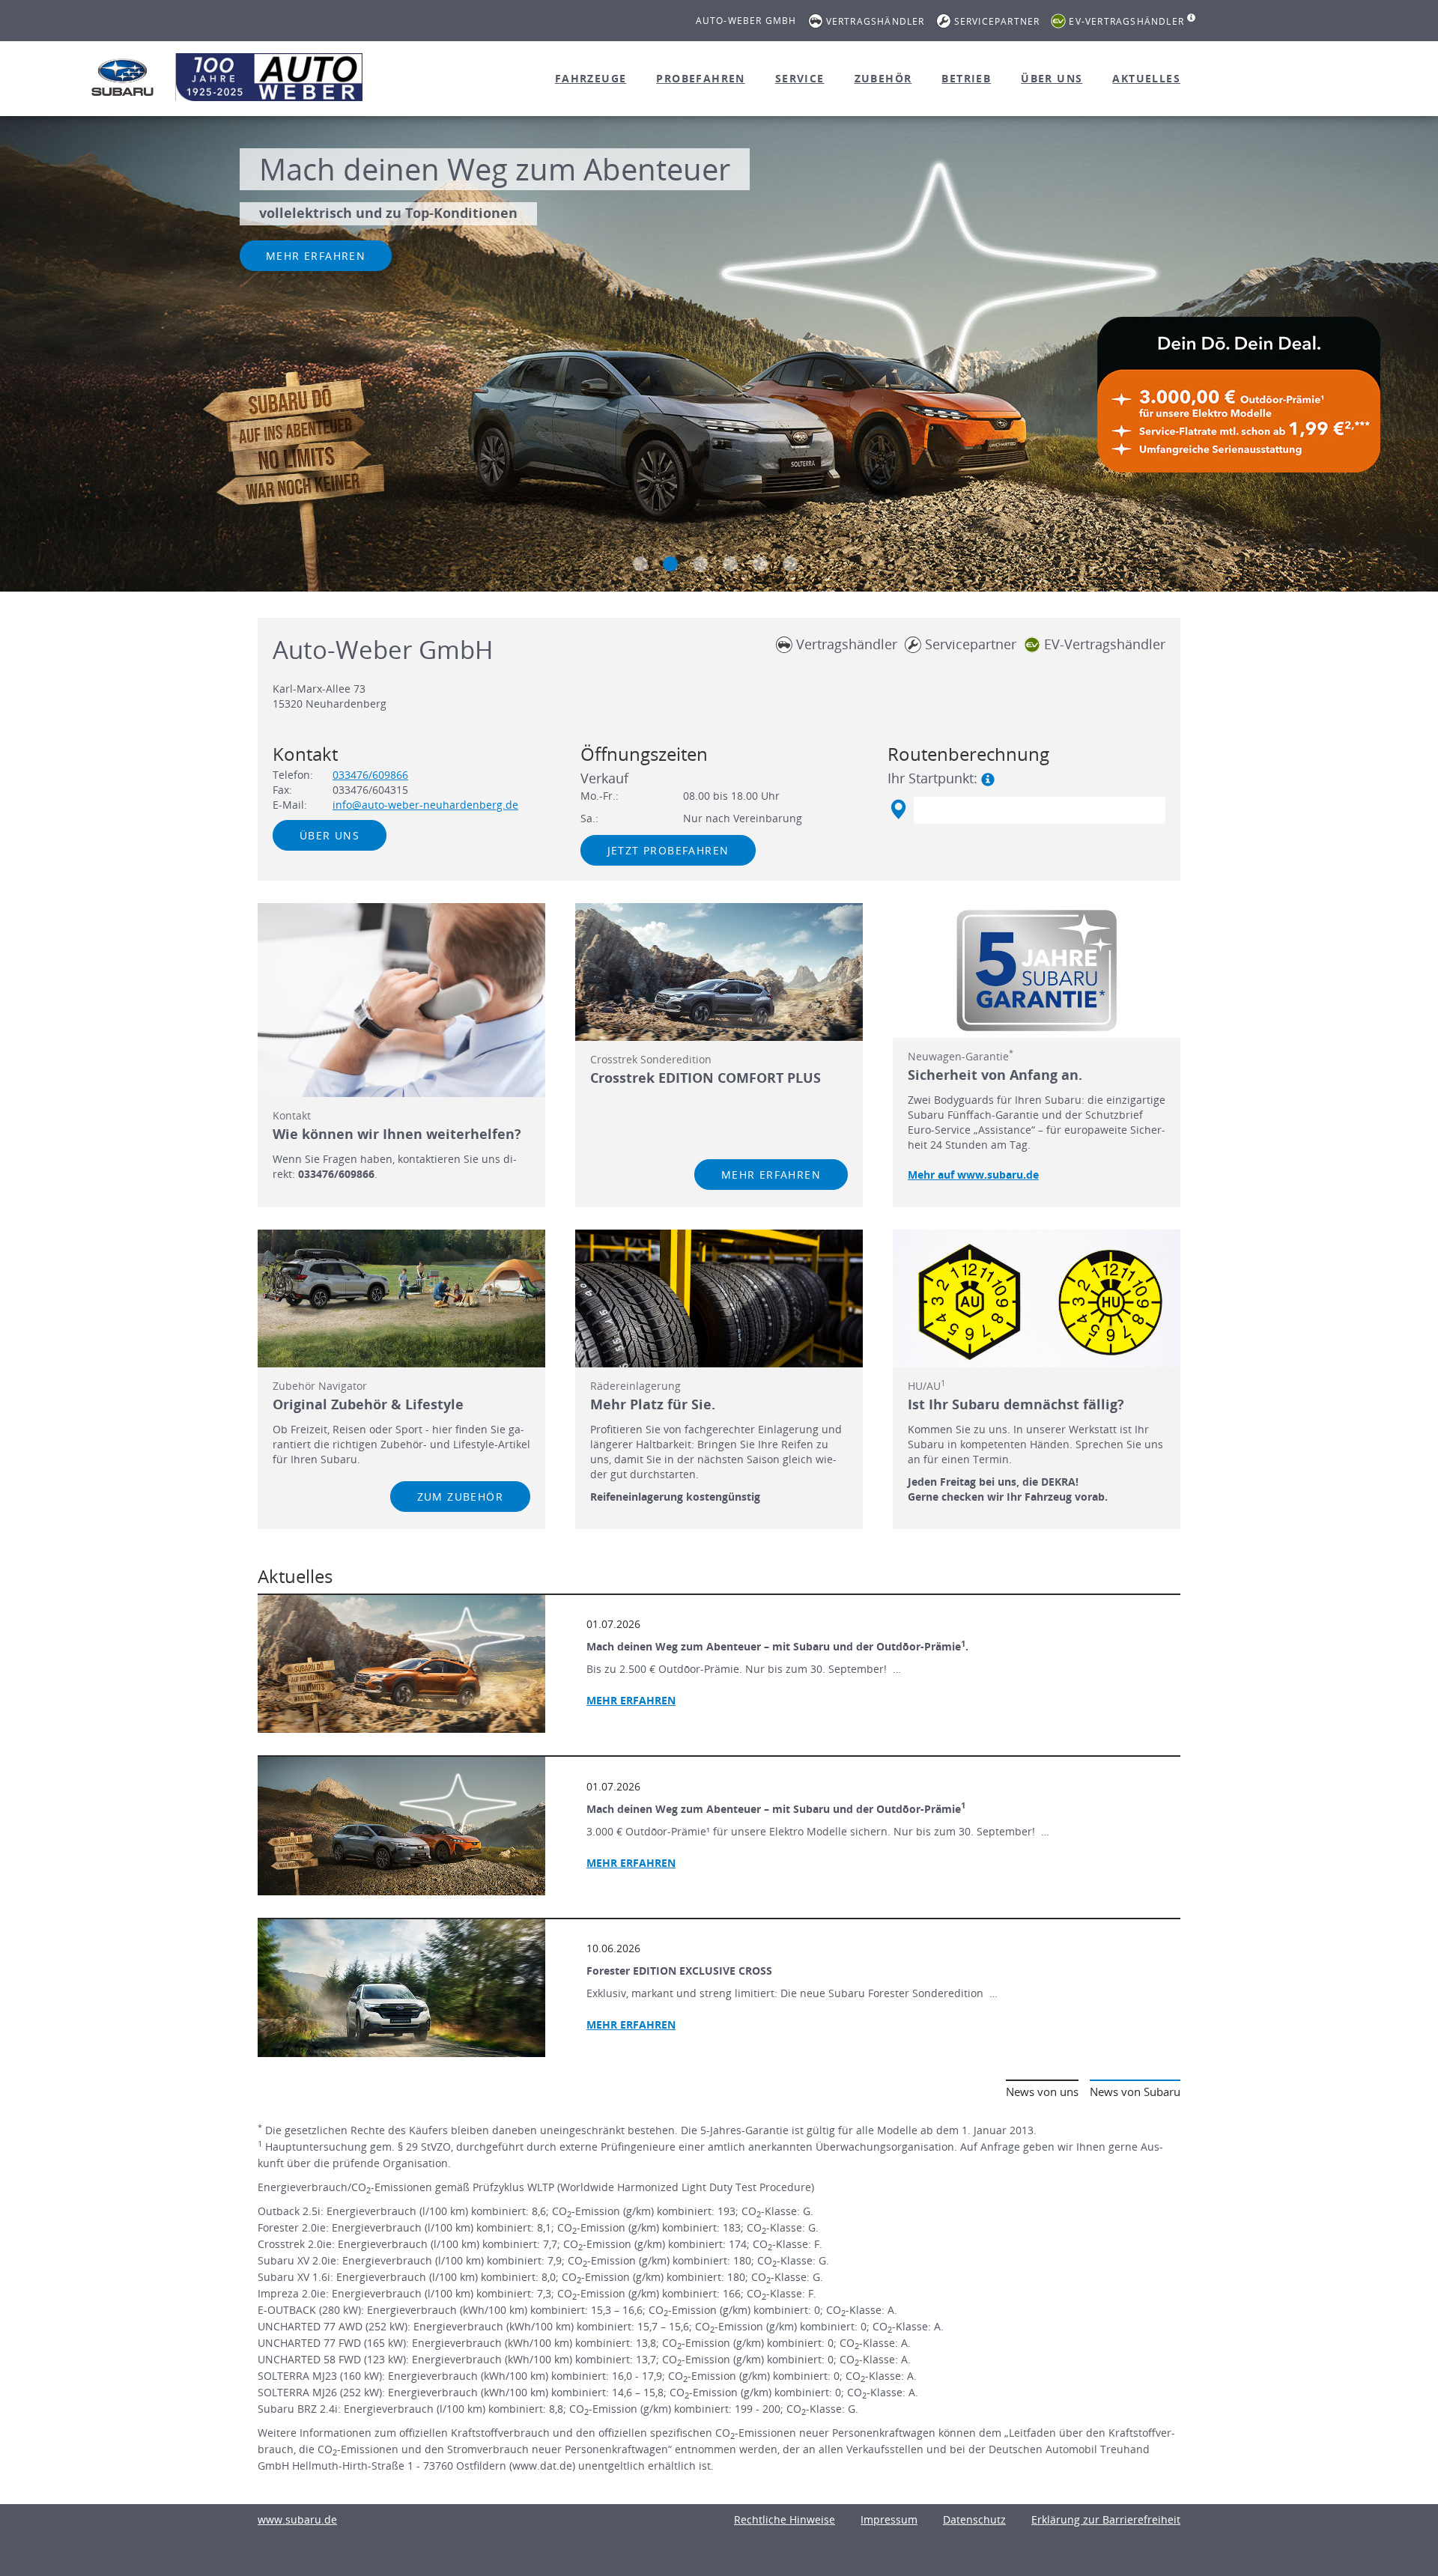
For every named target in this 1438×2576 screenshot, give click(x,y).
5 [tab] (760, 564)
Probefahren (700, 78)
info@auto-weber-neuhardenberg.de (425, 805)
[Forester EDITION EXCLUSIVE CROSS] (401, 1988)
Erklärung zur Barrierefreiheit (1106, 2519)
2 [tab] (670, 564)
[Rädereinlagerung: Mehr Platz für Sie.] (719, 1298)
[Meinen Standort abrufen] (898, 809)
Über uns (1052, 78)
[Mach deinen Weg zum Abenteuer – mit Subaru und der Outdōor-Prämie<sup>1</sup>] (401, 1826)
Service (800, 78)
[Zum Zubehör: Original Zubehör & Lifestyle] (401, 1298)
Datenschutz (974, 2519)
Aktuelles (1146, 78)
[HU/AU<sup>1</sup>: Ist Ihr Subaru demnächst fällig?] (1037, 1298)
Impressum (889, 2519)
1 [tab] (640, 564)
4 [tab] (730, 564)
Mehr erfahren (316, 256)
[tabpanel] (719, 356)
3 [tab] (700, 564)
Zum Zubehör (460, 1497)
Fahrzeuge (591, 78)
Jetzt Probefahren (668, 850)
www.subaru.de (297, 2519)
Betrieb (966, 78)
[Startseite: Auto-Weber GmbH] (123, 77)
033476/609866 (370, 775)
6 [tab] (790, 564)
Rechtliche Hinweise (785, 2519)
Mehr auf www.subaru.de (973, 1175)
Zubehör (883, 78)
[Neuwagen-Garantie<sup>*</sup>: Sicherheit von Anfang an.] (1037, 970)
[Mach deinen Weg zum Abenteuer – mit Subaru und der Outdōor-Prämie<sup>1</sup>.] (401, 1664)
